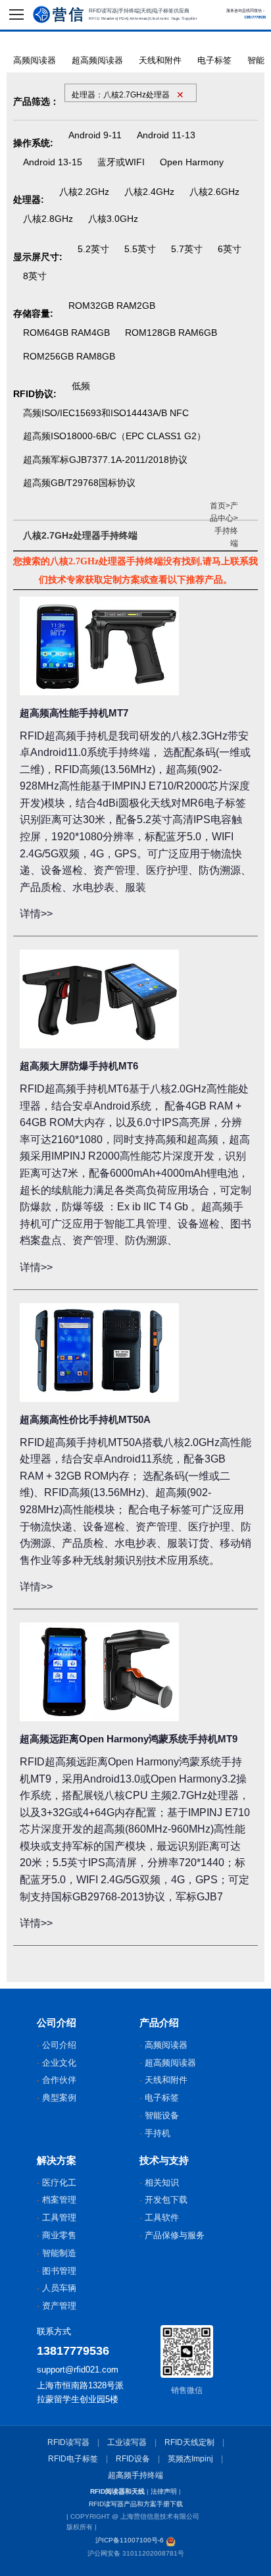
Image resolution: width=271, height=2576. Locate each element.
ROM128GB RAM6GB (171, 333)
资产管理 (59, 2306)
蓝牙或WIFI (121, 162)
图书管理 (59, 2271)
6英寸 (230, 249)
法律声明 (164, 2491)
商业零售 (59, 2235)
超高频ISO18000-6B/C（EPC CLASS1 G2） (114, 436)
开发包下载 (166, 2200)
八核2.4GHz (149, 192)
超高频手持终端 (135, 2475)
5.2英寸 (93, 249)
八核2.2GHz (84, 192)
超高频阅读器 (97, 60)
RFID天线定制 (189, 2442)
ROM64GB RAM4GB (66, 333)
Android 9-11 (95, 135)
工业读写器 (127, 2442)
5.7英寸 (187, 249)
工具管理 (59, 2217)
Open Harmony (192, 162)
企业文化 (59, 2063)
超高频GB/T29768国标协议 (79, 483)
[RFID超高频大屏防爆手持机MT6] (99, 999)
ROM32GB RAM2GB (112, 306)
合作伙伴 (59, 2080)
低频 (81, 386)
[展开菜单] (16, 14)
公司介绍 (59, 2045)
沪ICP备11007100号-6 (130, 2540)
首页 (218, 506)
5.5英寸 (140, 249)
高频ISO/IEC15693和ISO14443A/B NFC (106, 413)
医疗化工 (59, 2183)
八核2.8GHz (48, 219)
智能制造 (59, 2253)
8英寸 (35, 276)
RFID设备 (133, 2459)
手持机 (158, 2133)
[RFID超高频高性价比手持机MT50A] (99, 1353)
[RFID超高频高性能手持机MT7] (99, 646)
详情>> (36, 914)
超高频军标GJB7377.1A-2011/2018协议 (105, 460)
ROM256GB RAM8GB (69, 356)
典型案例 (59, 2098)
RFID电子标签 (73, 2459)
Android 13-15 (53, 162)
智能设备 (162, 2115)
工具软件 (162, 2217)
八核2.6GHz (214, 192)
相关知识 (162, 2183)
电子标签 (214, 60)
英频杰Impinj (190, 2459)
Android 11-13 (166, 135)
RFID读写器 (68, 2442)
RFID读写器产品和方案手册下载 (136, 2504)
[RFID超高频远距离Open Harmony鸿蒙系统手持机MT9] (99, 1672)
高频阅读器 (35, 60)
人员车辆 (59, 2288)
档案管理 (59, 2200)
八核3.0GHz (113, 219)
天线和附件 (160, 60)
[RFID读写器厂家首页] (58, 14)
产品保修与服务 (175, 2235)
